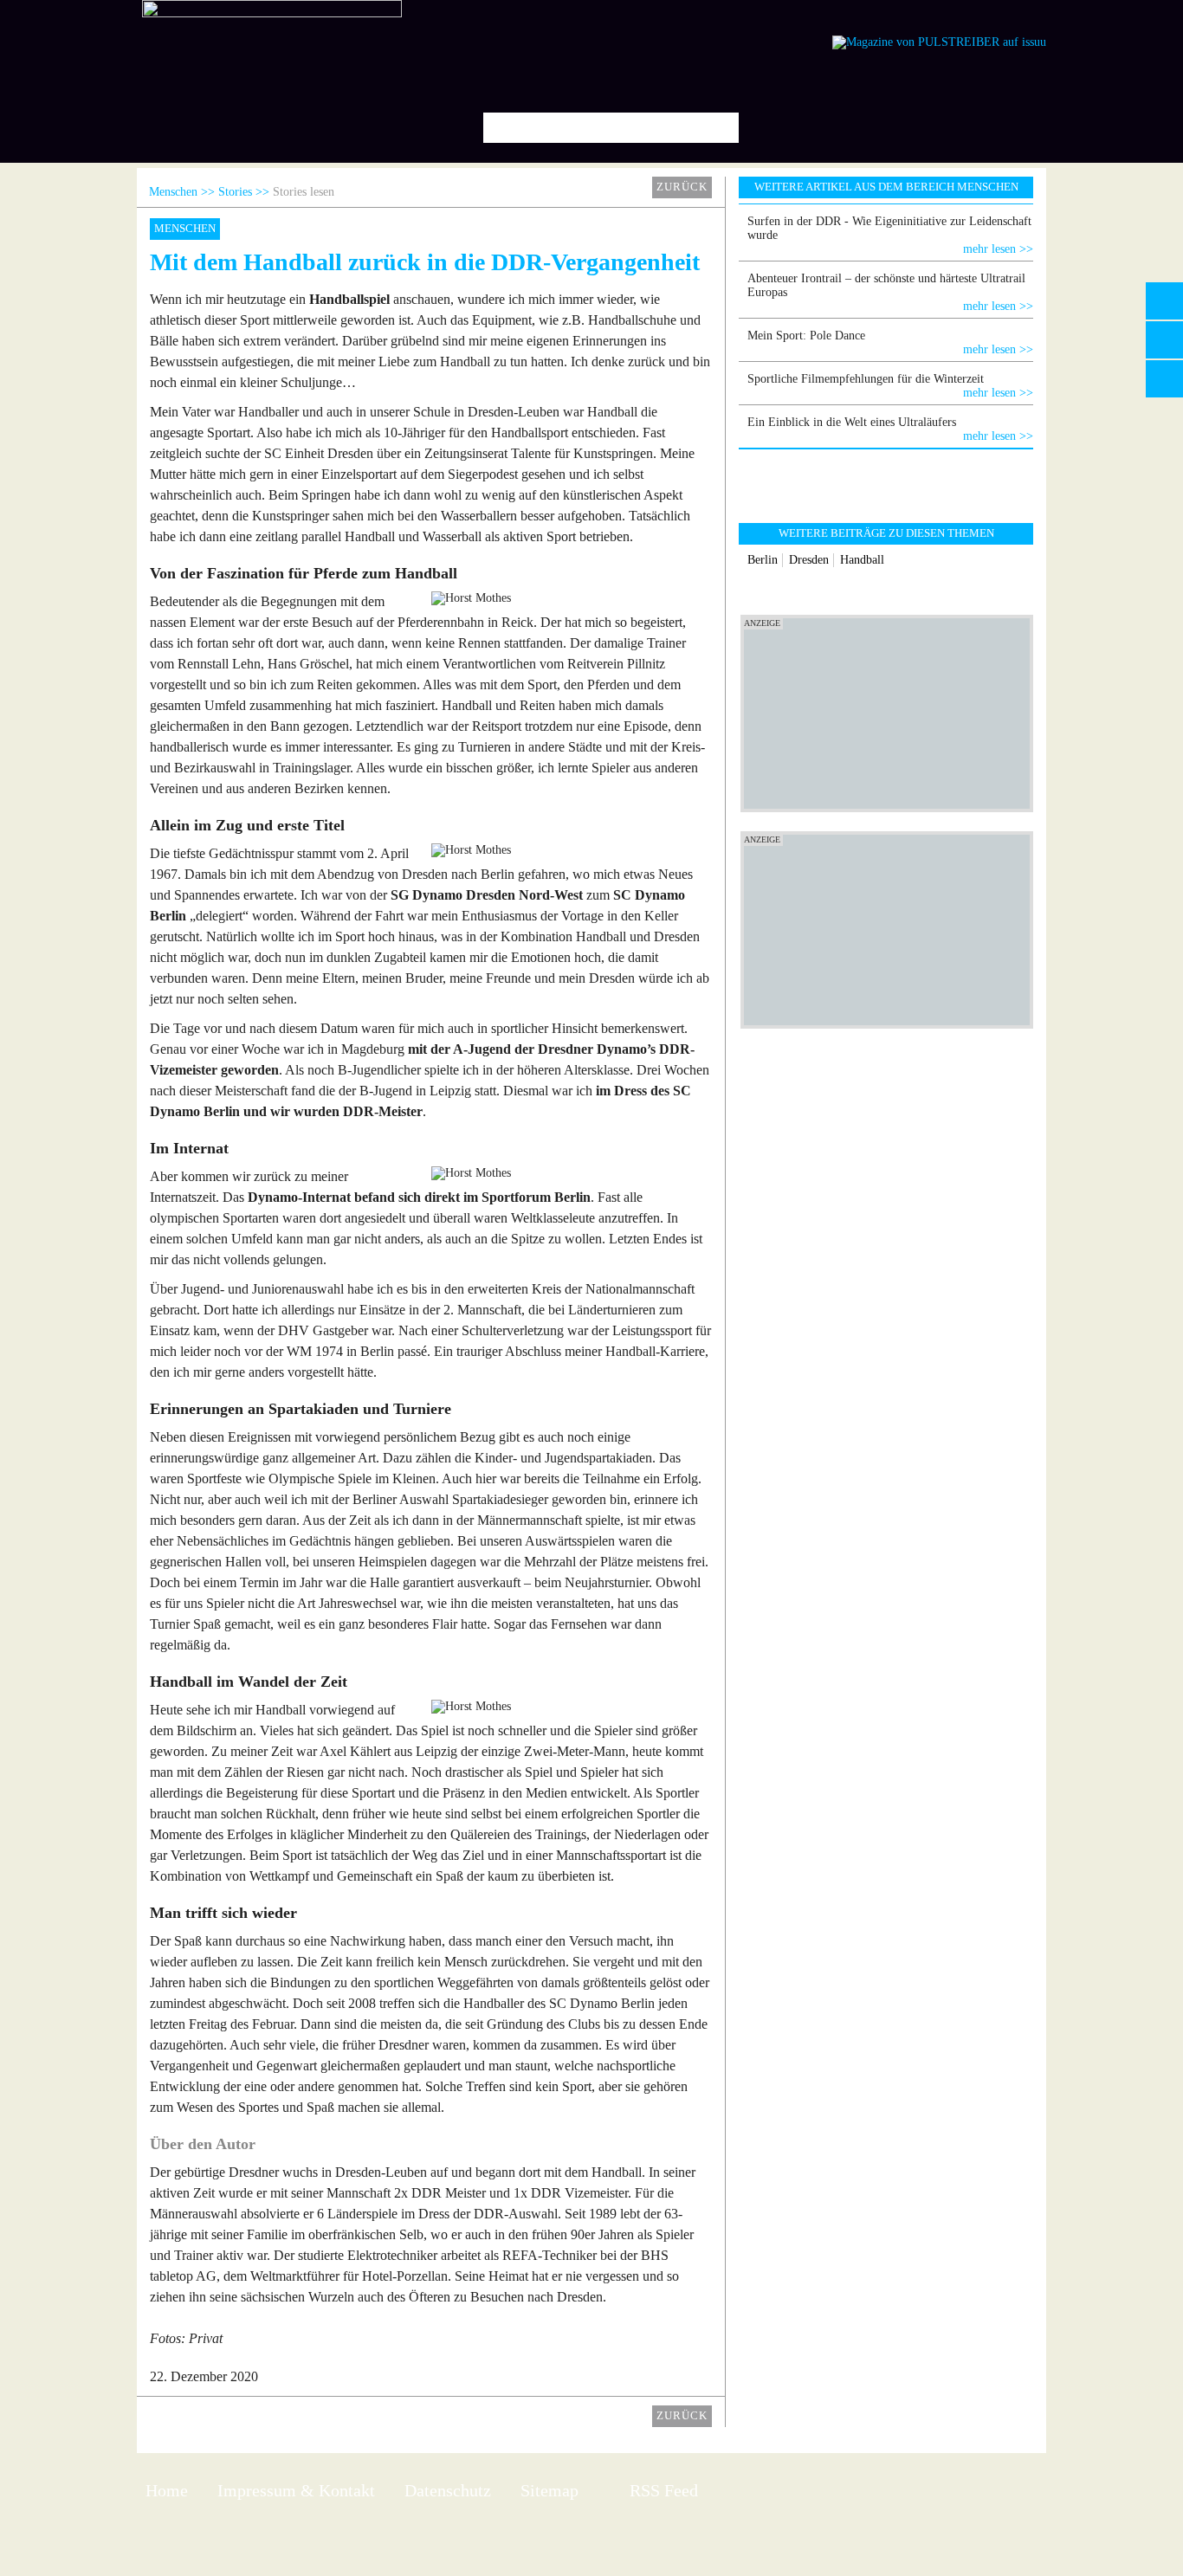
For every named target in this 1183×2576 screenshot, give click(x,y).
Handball (862, 560)
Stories (235, 192)
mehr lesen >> (998, 249)
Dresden (809, 560)
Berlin (763, 560)
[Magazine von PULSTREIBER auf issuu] (939, 42)
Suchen (719, 128)
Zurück (682, 187)
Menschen (173, 192)
